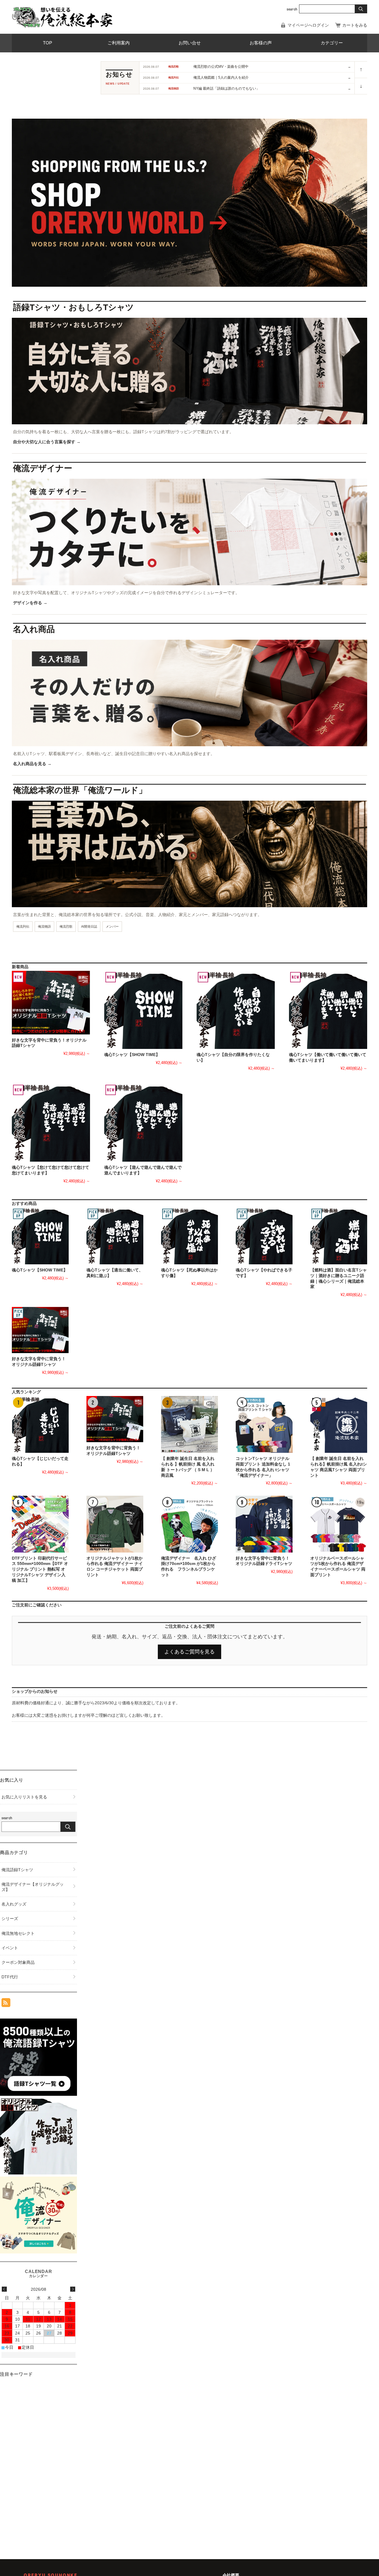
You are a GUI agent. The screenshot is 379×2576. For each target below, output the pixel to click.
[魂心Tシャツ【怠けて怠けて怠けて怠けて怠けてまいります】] (51, 1123)
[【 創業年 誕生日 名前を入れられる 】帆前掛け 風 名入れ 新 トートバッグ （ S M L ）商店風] (189, 1424)
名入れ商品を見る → (32, 764)
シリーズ (10, 1919)
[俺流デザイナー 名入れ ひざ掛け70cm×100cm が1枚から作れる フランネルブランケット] (189, 1524)
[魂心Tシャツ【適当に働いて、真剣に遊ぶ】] (115, 1236)
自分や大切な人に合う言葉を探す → (47, 442)
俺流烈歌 (66, 926)
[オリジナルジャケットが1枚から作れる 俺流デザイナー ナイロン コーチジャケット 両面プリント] (115, 1524)
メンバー (112, 926)
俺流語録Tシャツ (17, 1870)
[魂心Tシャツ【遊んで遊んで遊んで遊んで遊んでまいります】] (143, 1123)
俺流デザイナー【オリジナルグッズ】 (33, 1887)
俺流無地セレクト (18, 1933)
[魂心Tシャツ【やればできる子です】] (264, 1236)
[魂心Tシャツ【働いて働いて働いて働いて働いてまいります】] (328, 1010)
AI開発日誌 (89, 926)
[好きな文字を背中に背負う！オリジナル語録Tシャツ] (51, 1002)
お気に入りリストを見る (24, 1797)
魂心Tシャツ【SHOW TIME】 (132, 1055)
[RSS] (6, 2004)
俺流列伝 (23, 926)
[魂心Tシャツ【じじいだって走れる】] (40, 1424)
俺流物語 (44, 926)
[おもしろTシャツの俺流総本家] (62, 17)
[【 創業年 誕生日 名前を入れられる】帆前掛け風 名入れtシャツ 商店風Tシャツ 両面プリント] (339, 1424)
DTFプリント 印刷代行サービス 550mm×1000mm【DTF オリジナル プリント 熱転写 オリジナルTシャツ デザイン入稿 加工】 (40, 1569)
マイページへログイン (308, 25)
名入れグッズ (14, 1904)
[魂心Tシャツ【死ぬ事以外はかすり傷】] (189, 1236)
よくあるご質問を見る (189, 1652)
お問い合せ (190, 43)
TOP (48, 43)
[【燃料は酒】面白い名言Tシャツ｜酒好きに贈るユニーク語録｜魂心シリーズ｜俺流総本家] (339, 1236)
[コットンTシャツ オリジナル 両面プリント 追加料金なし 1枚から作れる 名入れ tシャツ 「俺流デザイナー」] (264, 1424)
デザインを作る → (30, 603)
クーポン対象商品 (18, 1962)
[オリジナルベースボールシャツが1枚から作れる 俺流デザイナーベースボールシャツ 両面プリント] (339, 1524)
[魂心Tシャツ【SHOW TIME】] (143, 1010)
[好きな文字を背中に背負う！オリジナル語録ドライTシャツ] (264, 1524)
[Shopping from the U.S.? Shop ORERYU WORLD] (189, 174)
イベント (10, 1948)
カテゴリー (332, 43)
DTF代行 (10, 1977)
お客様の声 (261, 43)
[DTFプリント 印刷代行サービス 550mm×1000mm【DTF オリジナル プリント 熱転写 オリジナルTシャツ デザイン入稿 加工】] (40, 1524)
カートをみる (355, 25)
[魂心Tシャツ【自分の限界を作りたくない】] (236, 1010)
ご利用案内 (119, 43)
